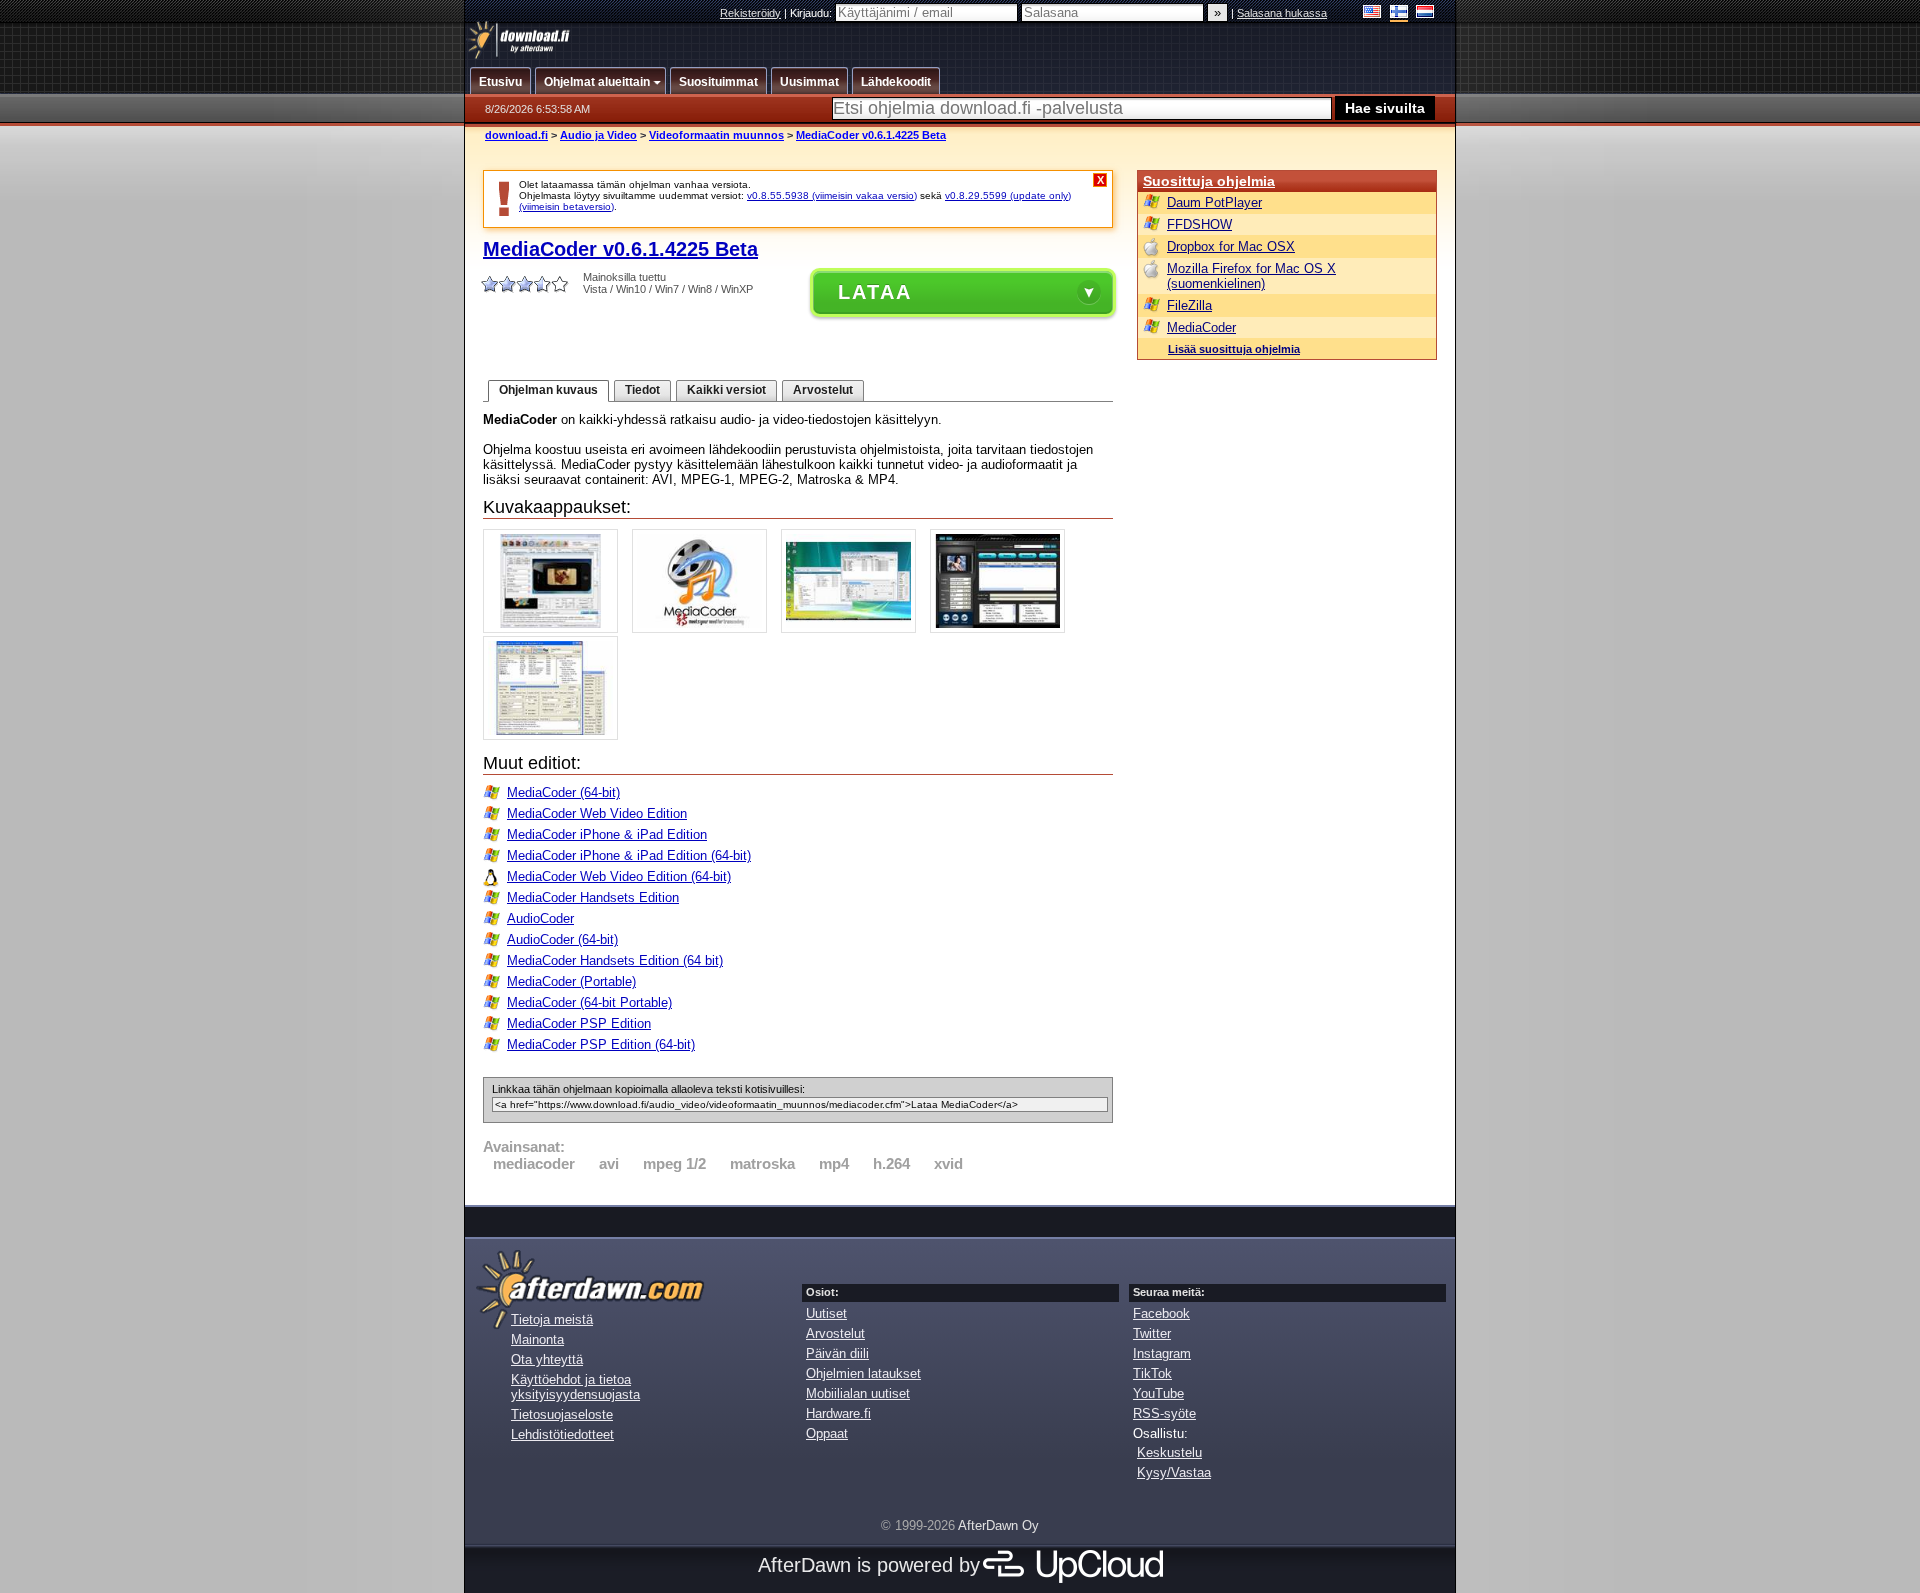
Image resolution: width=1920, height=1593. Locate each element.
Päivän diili (837, 1353)
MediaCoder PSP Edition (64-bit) (601, 1044)
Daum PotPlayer (1214, 202)
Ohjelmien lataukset (863, 1373)
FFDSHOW (1199, 224)
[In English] (1372, 13)
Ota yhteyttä (547, 1359)
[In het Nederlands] (1425, 13)
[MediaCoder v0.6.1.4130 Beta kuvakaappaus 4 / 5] (1002, 628)
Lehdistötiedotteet (562, 1434)
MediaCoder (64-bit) (563, 792)
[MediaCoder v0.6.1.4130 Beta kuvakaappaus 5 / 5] (555, 735)
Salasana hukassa (1282, 13)
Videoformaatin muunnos (716, 135)
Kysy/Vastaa (1174, 1472)
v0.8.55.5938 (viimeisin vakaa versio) (832, 195)
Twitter (1152, 1333)
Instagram (1162, 1353)
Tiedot (642, 390)
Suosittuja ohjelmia (1209, 181)
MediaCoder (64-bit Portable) (589, 1002)
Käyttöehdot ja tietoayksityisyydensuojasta (575, 1387)
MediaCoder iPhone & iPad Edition (607, 834)
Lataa (875, 292)
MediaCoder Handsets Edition (593, 897)
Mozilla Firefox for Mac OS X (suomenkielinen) (1251, 276)
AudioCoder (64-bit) (562, 939)
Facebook (1161, 1313)
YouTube (1158, 1393)
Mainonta (537, 1339)
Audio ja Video (598, 135)
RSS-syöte (1164, 1413)
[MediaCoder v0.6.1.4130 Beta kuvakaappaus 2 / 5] (704, 628)
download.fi (516, 135)
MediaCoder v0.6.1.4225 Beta (871, 135)
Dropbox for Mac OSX (1231, 246)
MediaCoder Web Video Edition (597, 813)
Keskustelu (1169, 1452)
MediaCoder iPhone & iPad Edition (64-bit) (629, 855)
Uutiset (826, 1313)
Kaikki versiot (726, 390)
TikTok (1152, 1373)
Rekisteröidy (750, 13)
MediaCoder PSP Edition (579, 1023)
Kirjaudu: (812, 13)
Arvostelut (823, 390)
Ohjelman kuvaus (548, 390)
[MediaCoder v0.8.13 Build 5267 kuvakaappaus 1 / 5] (555, 628)
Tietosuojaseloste (562, 1414)
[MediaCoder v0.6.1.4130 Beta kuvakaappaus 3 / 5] (853, 628)
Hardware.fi (838, 1413)
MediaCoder (1201, 327)
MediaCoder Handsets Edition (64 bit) (615, 960)
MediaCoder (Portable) (571, 981)
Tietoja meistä (552, 1319)
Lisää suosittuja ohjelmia (1234, 349)
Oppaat (827, 1433)
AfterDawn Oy (998, 1525)
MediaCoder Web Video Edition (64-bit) (619, 876)
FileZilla (1189, 305)
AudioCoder (540, 918)
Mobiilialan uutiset (858, 1393)
